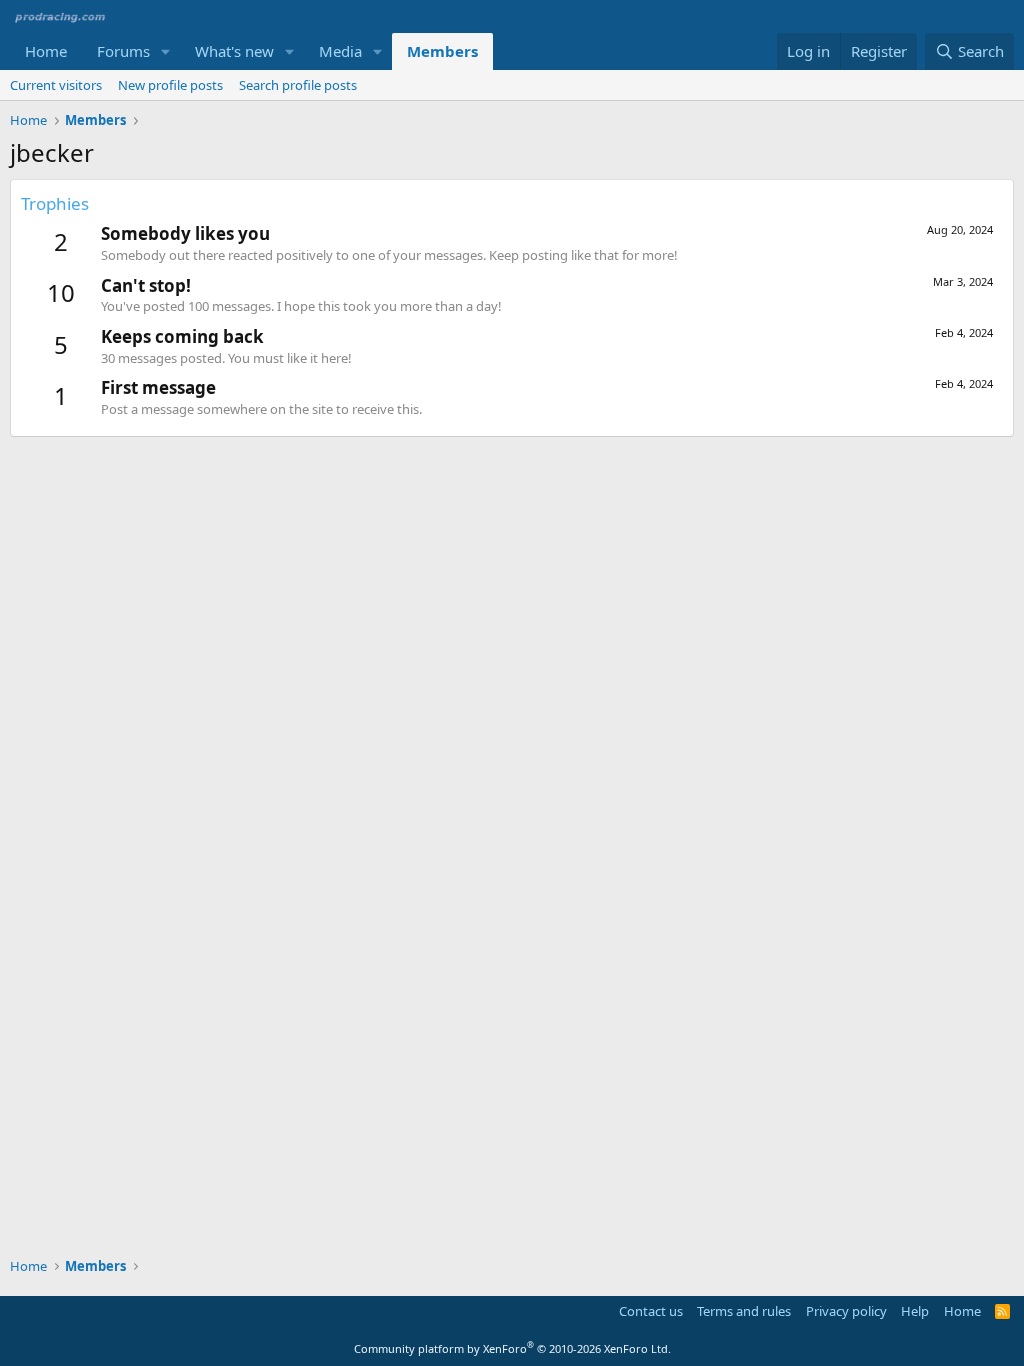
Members (442, 51)
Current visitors (56, 85)
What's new (234, 51)
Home (46, 51)
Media (340, 51)
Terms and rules (744, 1311)
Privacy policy (846, 1311)
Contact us (651, 1311)
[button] (166, 51)
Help (915, 1311)
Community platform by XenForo (512, 1348)
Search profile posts (298, 85)
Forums (123, 51)
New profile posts (170, 85)
